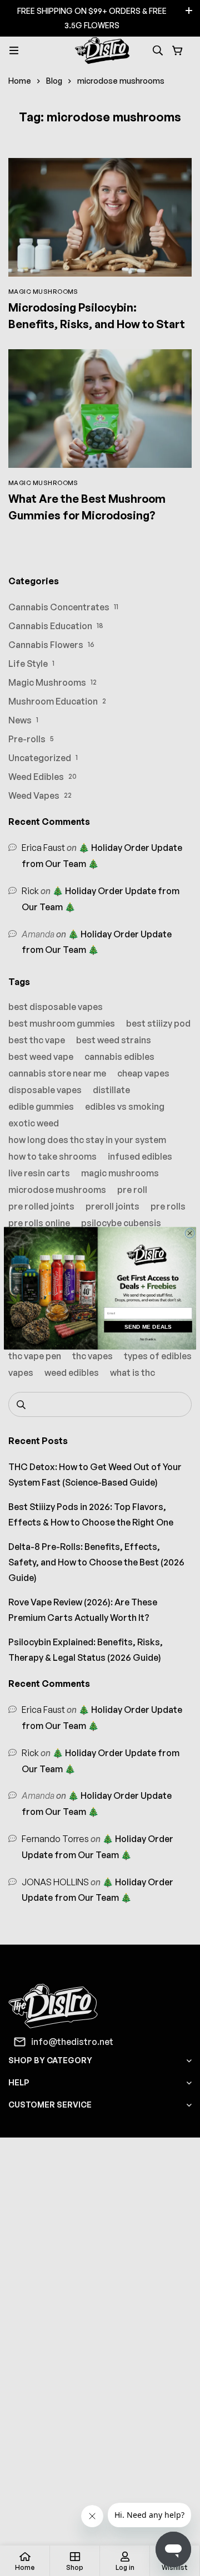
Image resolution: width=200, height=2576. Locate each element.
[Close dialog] (190, 1233)
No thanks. (148, 1339)
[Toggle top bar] (189, 11)
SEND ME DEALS (148, 1326)
